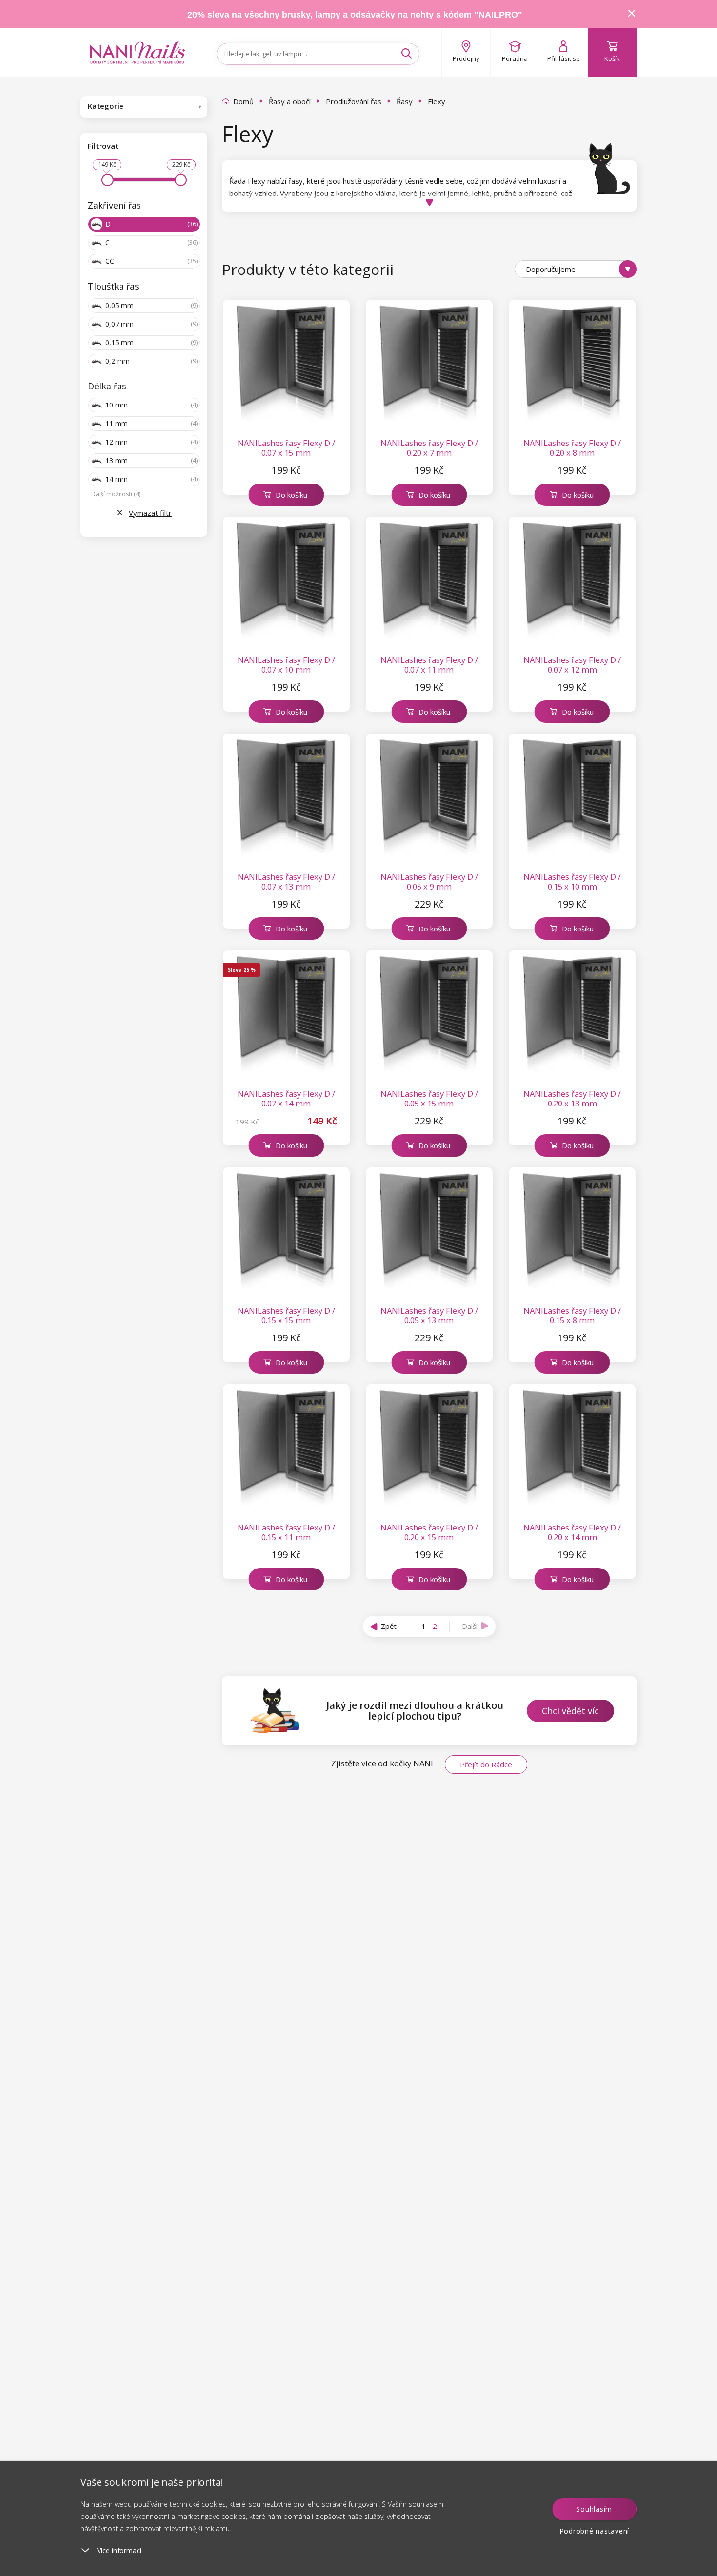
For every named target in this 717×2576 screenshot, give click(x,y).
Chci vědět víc (570, 1711)
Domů (243, 101)
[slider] (108, 180)
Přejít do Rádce (486, 1764)
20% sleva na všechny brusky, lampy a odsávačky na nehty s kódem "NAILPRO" (355, 15)
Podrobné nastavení (595, 2531)
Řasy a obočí (290, 101)
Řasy (405, 101)
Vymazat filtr (150, 513)
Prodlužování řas (354, 101)
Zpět (389, 1626)
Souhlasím (594, 2509)
